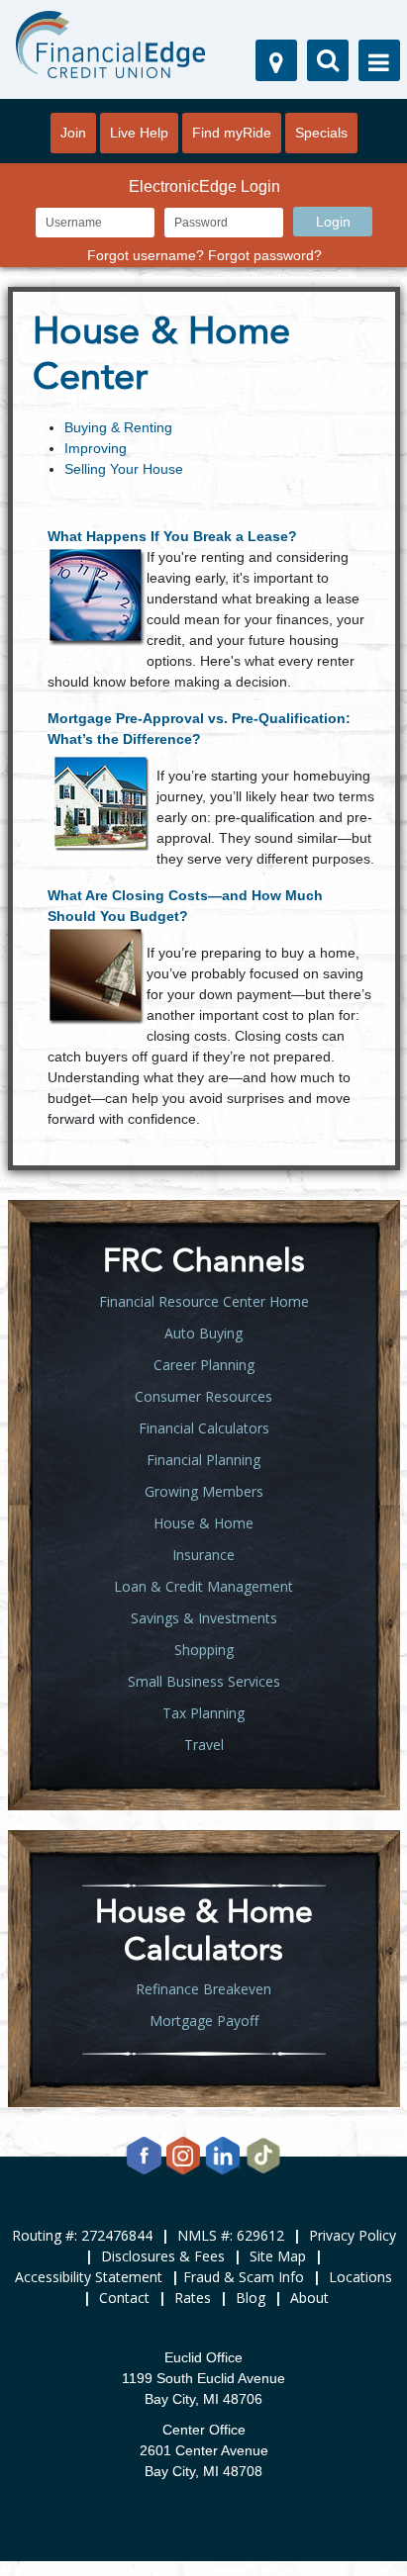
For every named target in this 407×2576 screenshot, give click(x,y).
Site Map (278, 2256)
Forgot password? (265, 255)
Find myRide (232, 133)
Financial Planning (203, 1460)
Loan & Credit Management (203, 1586)
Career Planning (204, 1365)
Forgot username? (146, 255)
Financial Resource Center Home (204, 1301)
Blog (251, 2298)
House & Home (203, 1523)
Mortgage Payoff (204, 2021)
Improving (96, 448)
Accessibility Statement (89, 2277)
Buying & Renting (118, 427)
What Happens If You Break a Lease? (172, 536)
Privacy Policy (353, 2235)
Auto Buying (203, 1333)
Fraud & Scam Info (244, 2277)
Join (73, 133)
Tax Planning (203, 1713)
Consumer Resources (203, 1396)
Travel (204, 1745)
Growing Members (204, 1491)
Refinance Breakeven (203, 1989)
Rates (193, 2298)
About (309, 2298)
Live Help (139, 133)
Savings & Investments (204, 1618)
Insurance (203, 1555)
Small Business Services (204, 1681)
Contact (124, 2298)
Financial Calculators (204, 1428)
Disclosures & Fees (163, 2256)
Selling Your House (124, 469)
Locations (360, 2277)
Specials (321, 133)
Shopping (204, 1650)
